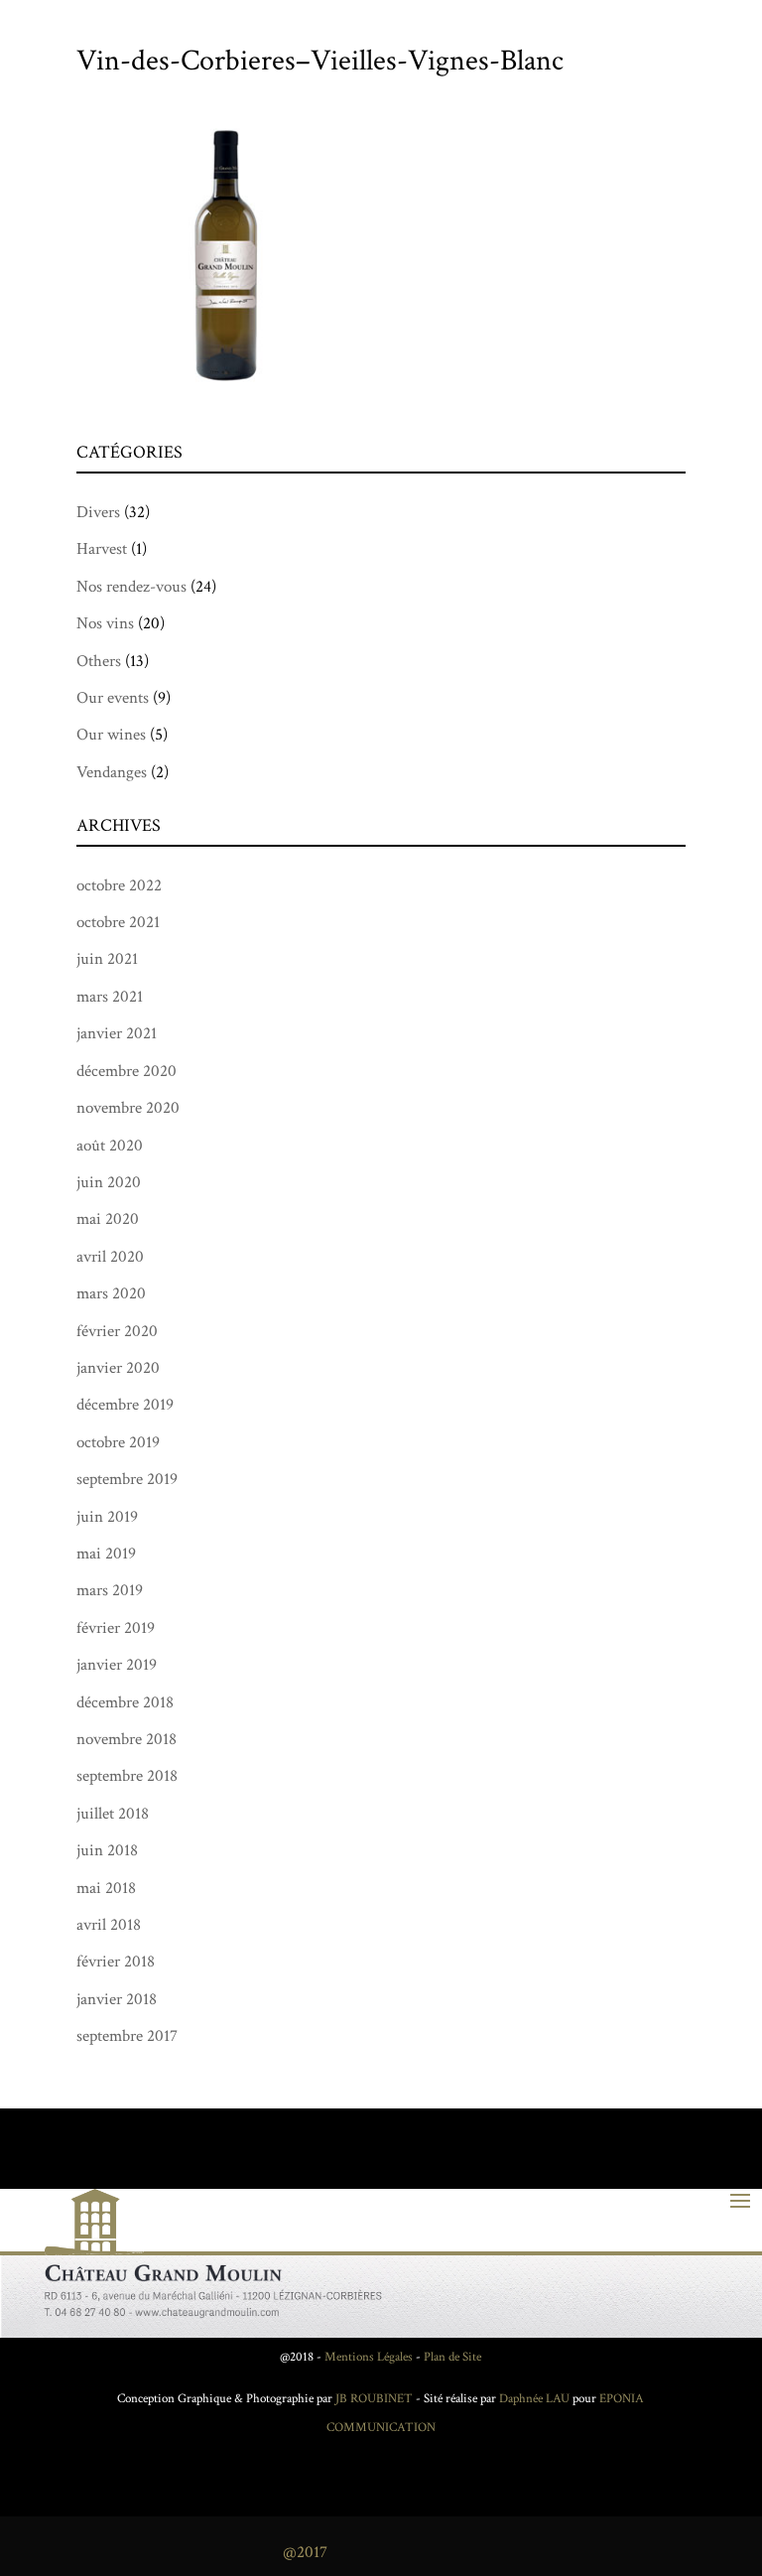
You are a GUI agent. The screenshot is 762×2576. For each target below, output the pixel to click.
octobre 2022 (119, 885)
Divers (98, 512)
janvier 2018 (117, 1999)
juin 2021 (107, 959)
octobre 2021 (118, 922)
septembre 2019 (127, 1479)
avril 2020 (110, 1257)
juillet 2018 (113, 1814)
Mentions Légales (369, 2357)
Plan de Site (452, 2357)
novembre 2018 (127, 1739)
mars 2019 (110, 1590)
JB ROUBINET (374, 2399)
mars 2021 (110, 997)
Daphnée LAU (533, 2399)
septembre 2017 (127, 2036)
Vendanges (112, 772)
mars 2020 (111, 1293)
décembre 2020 (127, 1071)
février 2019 (116, 1628)
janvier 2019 (117, 1665)
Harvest (102, 549)
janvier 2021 (117, 1033)
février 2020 (117, 1331)
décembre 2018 (125, 1702)
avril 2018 (109, 1925)
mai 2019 (106, 1554)
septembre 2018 (127, 1776)
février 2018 (116, 1962)
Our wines (111, 735)
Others (99, 661)
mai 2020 (108, 1219)
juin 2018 (107, 1850)
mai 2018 (106, 1888)
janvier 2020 (118, 1368)
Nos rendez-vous (131, 587)
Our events (113, 698)
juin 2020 (109, 1182)
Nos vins (105, 623)
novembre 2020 (128, 1108)
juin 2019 (107, 1517)
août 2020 (110, 1146)
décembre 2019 (125, 1405)
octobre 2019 (118, 1442)
